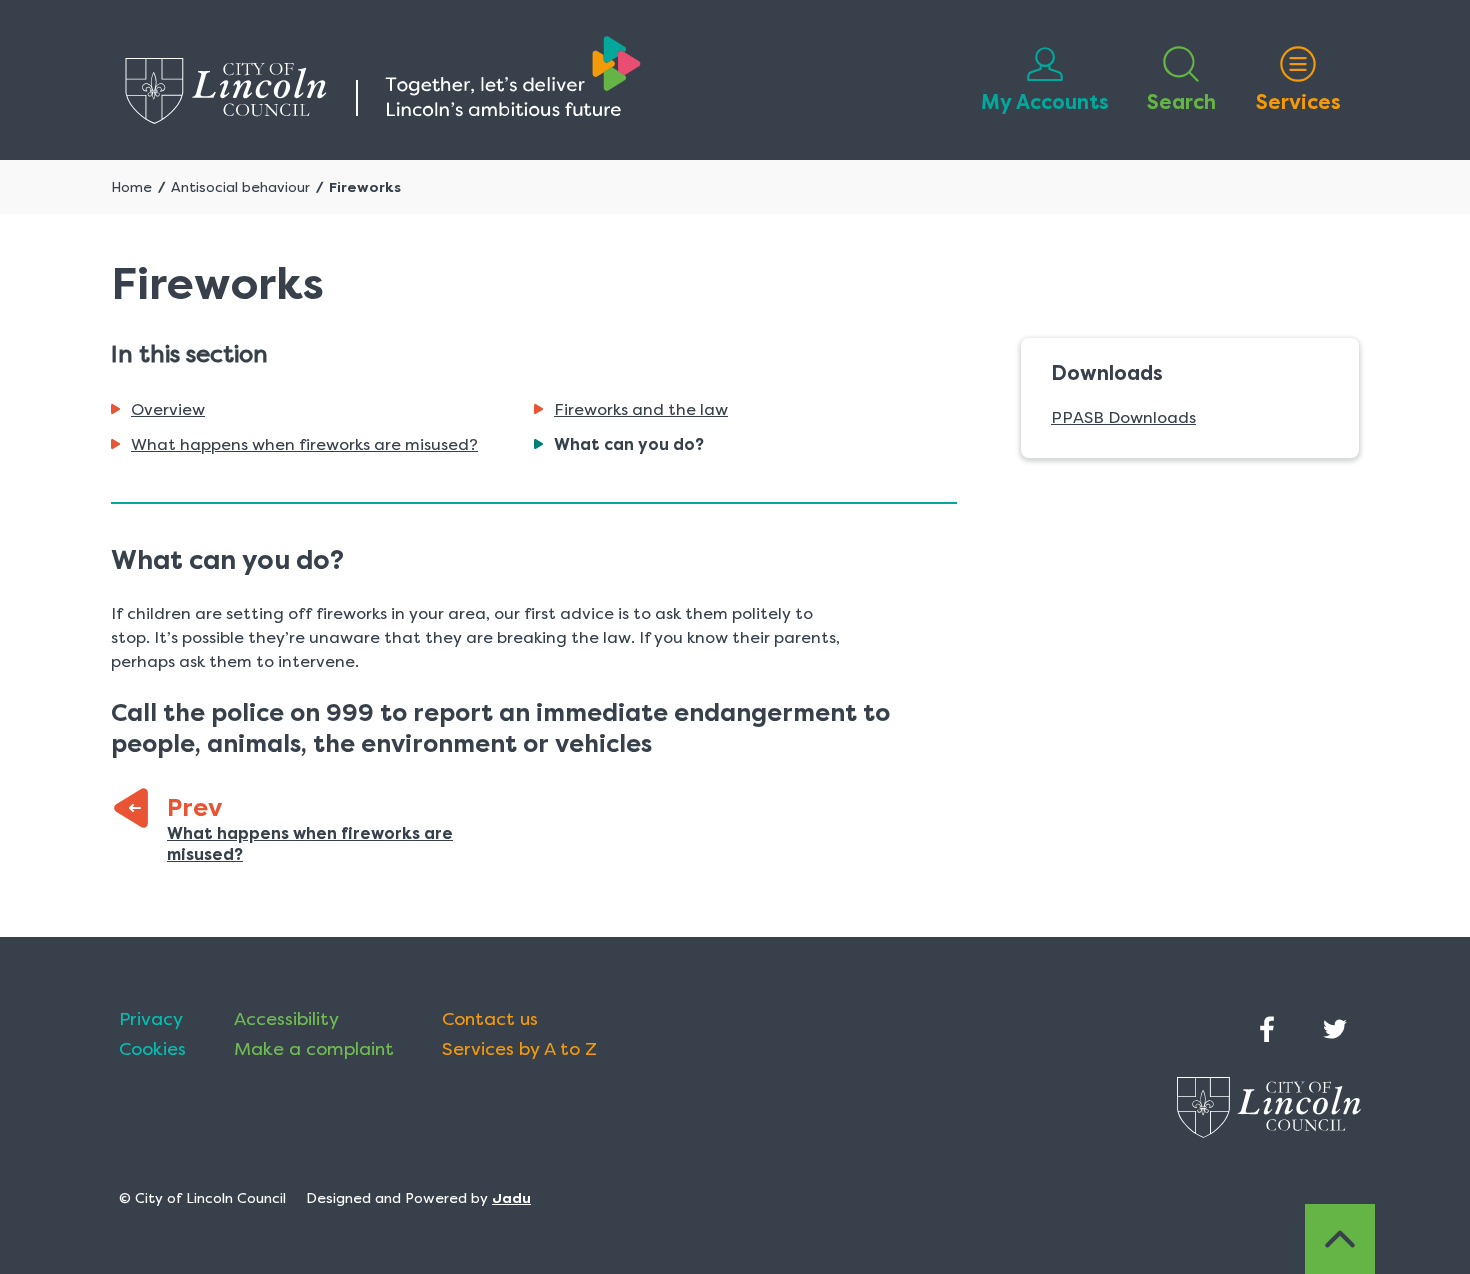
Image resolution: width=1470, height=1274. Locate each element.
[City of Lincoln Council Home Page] (383, 80)
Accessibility (286, 1019)
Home (131, 187)
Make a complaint (314, 1049)
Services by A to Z (519, 1049)
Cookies (152, 1049)
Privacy (151, 1019)
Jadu (511, 1198)
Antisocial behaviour (240, 187)
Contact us (490, 1019)
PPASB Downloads (1123, 417)
